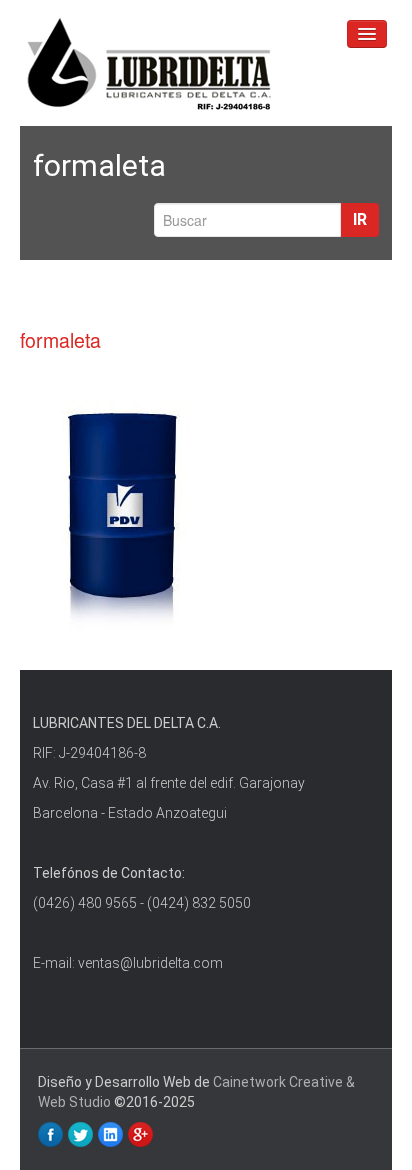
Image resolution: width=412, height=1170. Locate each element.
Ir (360, 219)
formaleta (60, 340)
